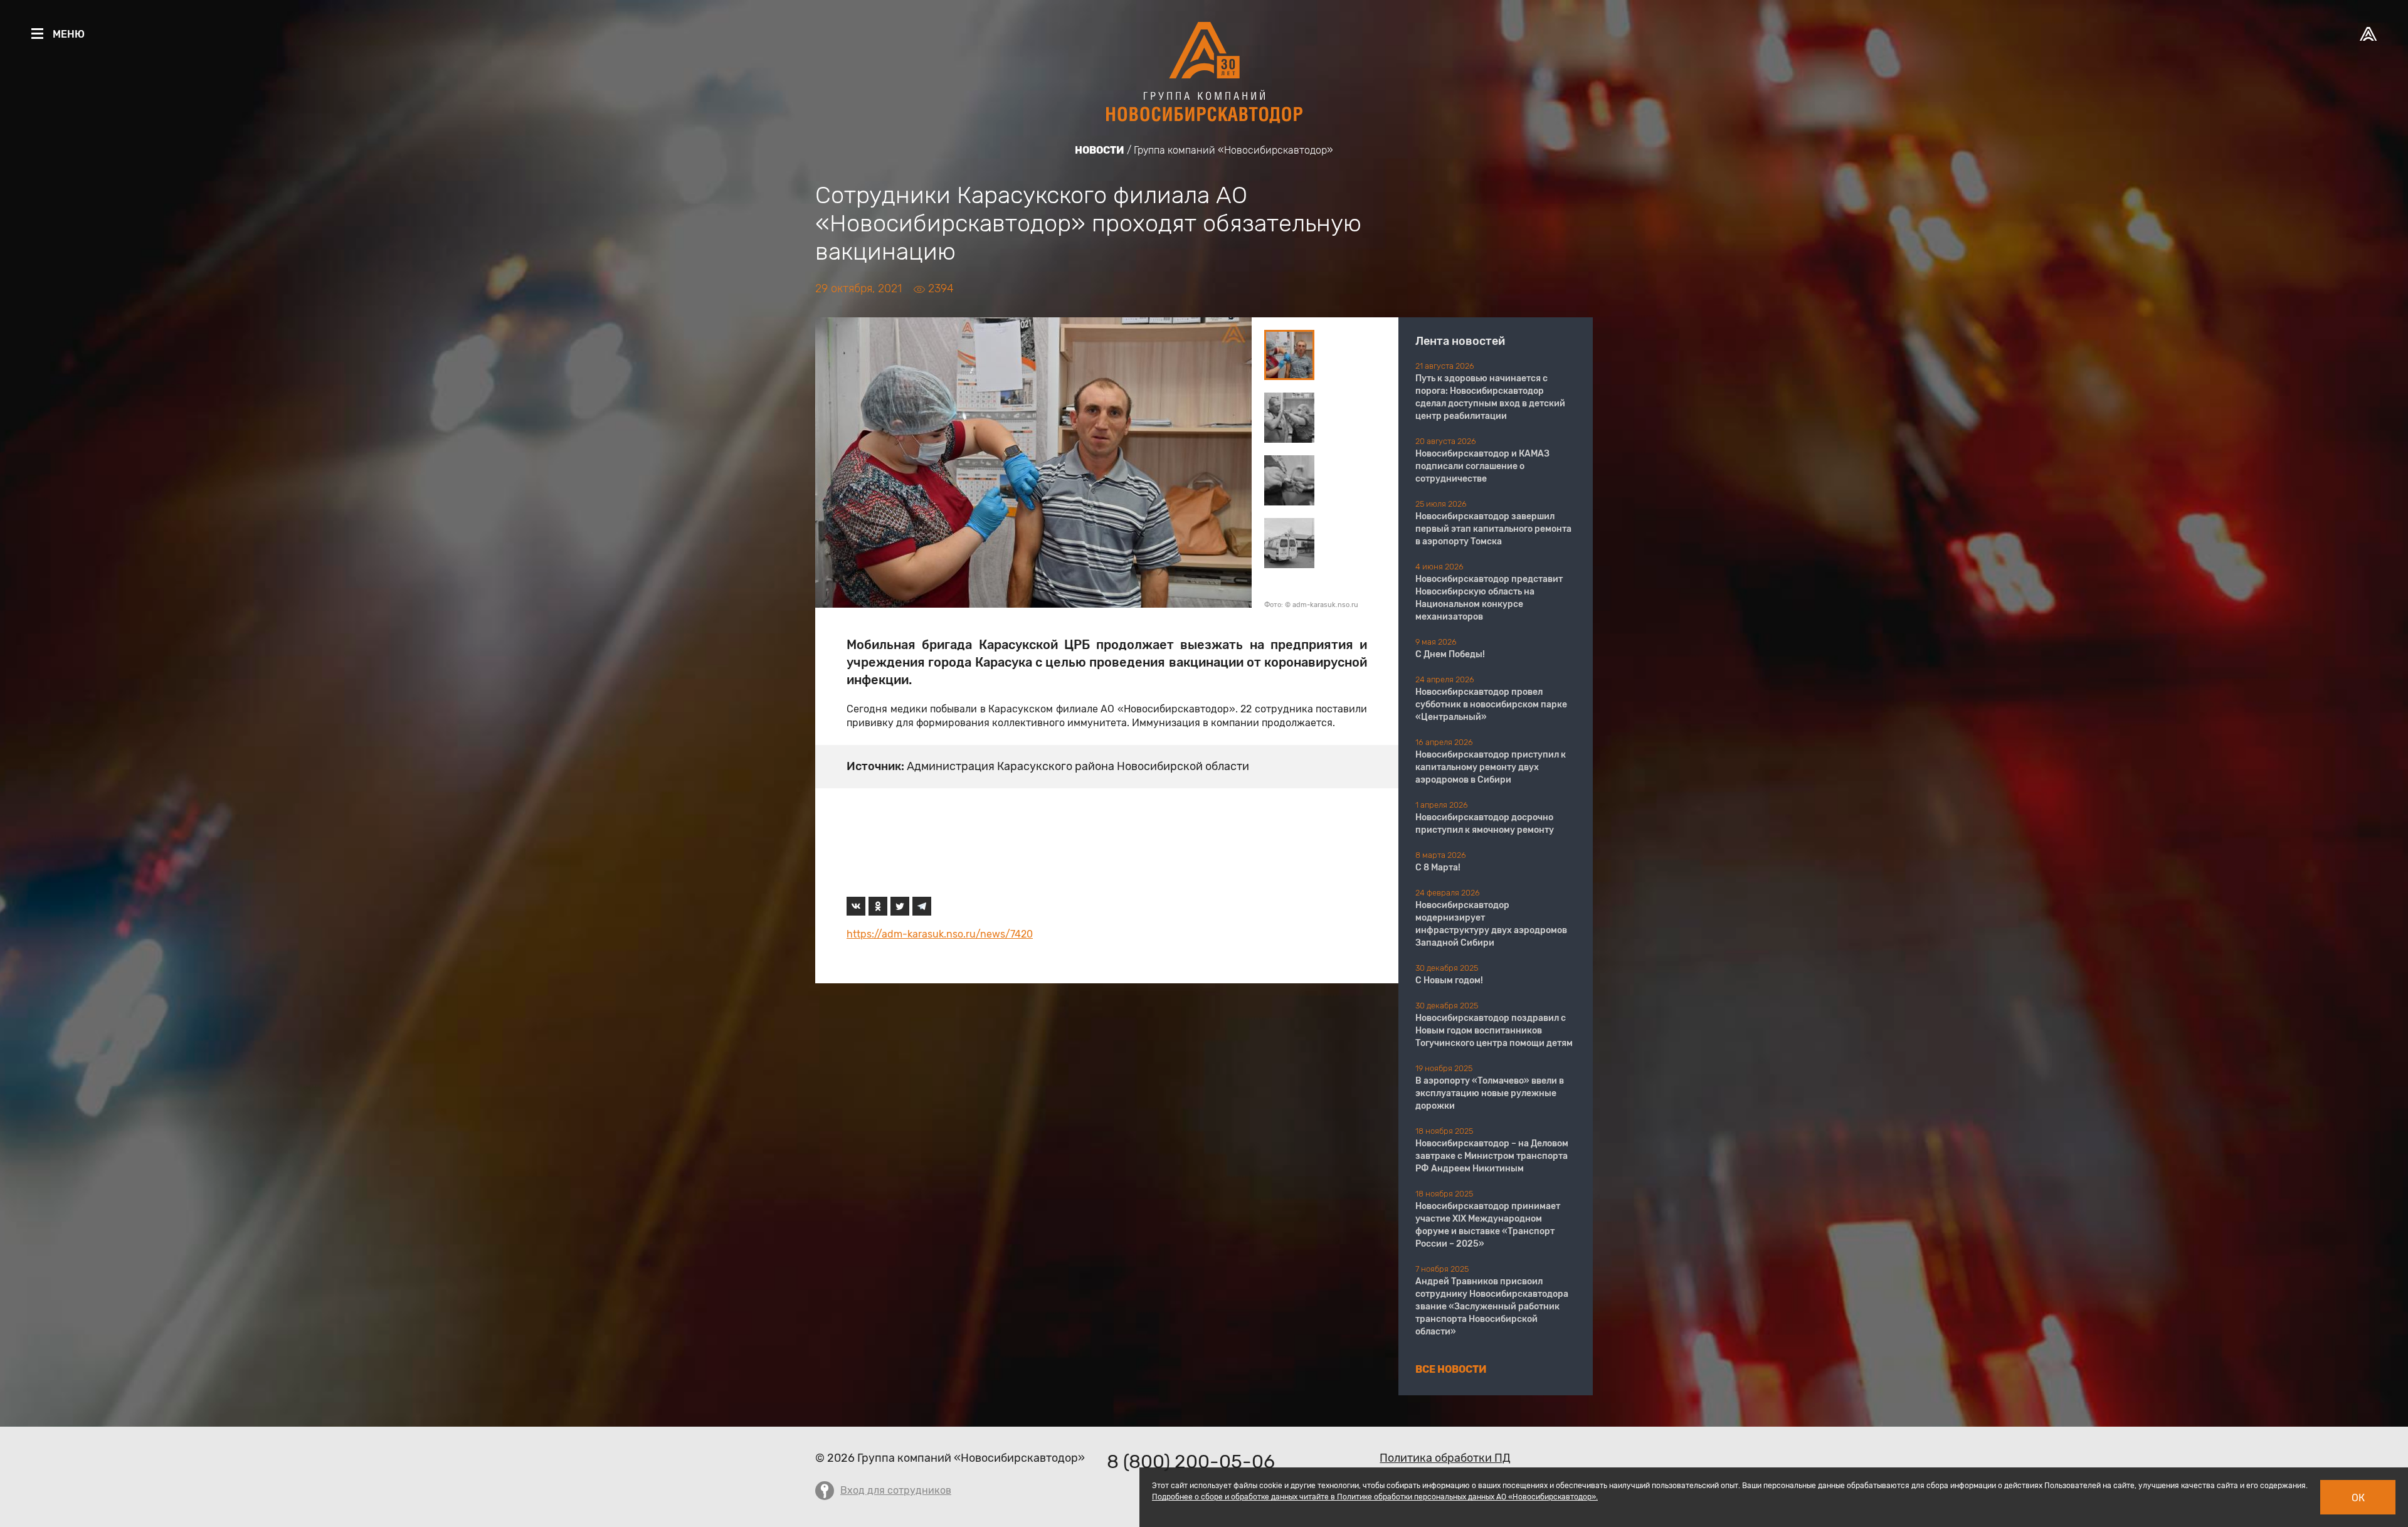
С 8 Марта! (1438, 868)
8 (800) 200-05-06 (1191, 1462)
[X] (900, 906)
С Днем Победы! (1450, 654)
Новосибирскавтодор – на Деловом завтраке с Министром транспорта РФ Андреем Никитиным (1492, 1156)
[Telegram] (922, 906)
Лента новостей (1460, 341)
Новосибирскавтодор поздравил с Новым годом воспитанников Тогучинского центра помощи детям (1494, 1031)
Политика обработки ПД (1445, 1458)
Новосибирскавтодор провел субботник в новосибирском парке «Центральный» (1491, 705)
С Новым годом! (1449, 980)
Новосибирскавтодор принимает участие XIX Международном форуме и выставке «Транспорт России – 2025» (1488, 1225)
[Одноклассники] (878, 906)
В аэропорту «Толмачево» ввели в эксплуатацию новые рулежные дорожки (1490, 1093)
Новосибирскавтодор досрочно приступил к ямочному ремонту (1485, 824)
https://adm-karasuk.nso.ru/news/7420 (940, 934)
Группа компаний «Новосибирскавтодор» (1233, 150)
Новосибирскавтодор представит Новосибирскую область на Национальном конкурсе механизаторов (1489, 598)
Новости (1100, 150)
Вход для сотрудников (896, 1490)
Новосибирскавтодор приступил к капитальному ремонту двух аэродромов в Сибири (1491, 767)
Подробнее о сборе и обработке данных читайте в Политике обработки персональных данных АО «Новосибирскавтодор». (1375, 1497)
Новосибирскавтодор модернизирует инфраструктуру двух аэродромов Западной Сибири (1491, 924)
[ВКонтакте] (856, 906)
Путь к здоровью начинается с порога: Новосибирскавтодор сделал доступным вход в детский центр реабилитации (1490, 397)
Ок (2358, 1498)
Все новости (1451, 1369)
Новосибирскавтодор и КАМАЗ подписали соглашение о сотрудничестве (1482, 466)
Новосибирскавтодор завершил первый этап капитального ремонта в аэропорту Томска (1493, 529)
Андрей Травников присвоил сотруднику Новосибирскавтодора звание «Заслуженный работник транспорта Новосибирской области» (1492, 1307)
